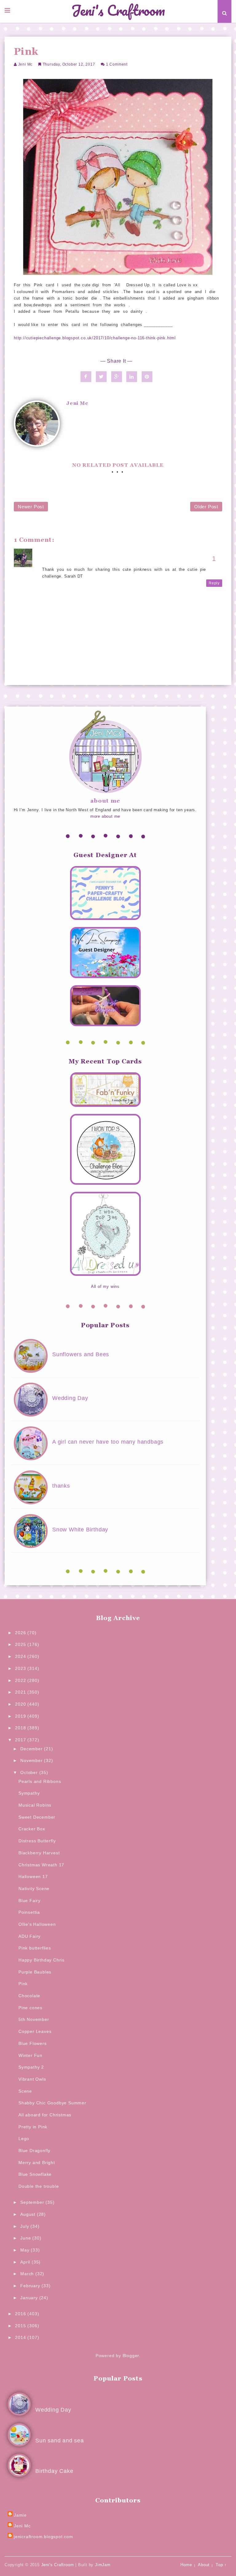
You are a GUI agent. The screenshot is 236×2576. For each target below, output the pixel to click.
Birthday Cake (54, 2471)
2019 (21, 1716)
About (204, 2565)
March (28, 2274)
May (26, 2250)
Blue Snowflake (35, 2174)
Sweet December (37, 1817)
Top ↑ (221, 2565)
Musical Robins (35, 1805)
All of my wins (105, 1286)
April (26, 2262)
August (29, 2214)
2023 (21, 1668)
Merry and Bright (37, 2163)
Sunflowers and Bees (81, 1354)
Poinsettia (29, 1912)
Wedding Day (70, 1398)
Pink (23, 1984)
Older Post (206, 507)
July (25, 2226)
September (33, 2202)
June (26, 2238)
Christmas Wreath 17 (41, 1865)
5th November (34, 2019)
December (32, 1749)
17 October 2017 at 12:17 (69, 563)
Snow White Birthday (80, 1530)
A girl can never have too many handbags (108, 1442)
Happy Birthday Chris (41, 1960)
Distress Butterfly (37, 1841)
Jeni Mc (26, 64)
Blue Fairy (29, 1901)
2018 (21, 1728)
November (32, 1760)
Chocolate (29, 1996)
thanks (61, 1486)
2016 (21, 2314)
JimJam (103, 2565)
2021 (21, 1692)
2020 (21, 1704)
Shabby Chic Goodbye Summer (52, 2103)
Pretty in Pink (33, 2127)
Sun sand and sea (60, 2441)
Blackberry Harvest (39, 1853)
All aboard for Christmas (45, 2115)
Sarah (48, 556)
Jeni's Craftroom (118, 11)
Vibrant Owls (32, 2079)
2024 (21, 1656)
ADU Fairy (29, 1936)
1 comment (117, 64)
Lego (24, 2139)
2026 (21, 1633)
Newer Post (31, 507)
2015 (21, 2326)
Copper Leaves (35, 2031)
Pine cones (30, 2008)
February (31, 2286)
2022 (21, 1680)
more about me (105, 816)
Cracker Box (32, 1829)
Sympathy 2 (31, 2067)
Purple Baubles (35, 1972)
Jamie (20, 2515)
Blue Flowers (33, 2043)
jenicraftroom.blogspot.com (43, 2537)
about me (105, 801)
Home (186, 2565)
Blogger (131, 2356)
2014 (21, 2337)
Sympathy (29, 1793)
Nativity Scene (34, 1889)
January (30, 2298)
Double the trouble (39, 2186)
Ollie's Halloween (37, 1924)
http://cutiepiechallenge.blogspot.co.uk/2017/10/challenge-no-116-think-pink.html (95, 338)
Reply (214, 583)
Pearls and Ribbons (40, 1781)
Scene (25, 2091)
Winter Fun (30, 2055)
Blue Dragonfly (34, 2151)
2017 (21, 1740)
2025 (21, 1644)
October (30, 1772)
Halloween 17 (33, 1877)
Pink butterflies (35, 1948)
